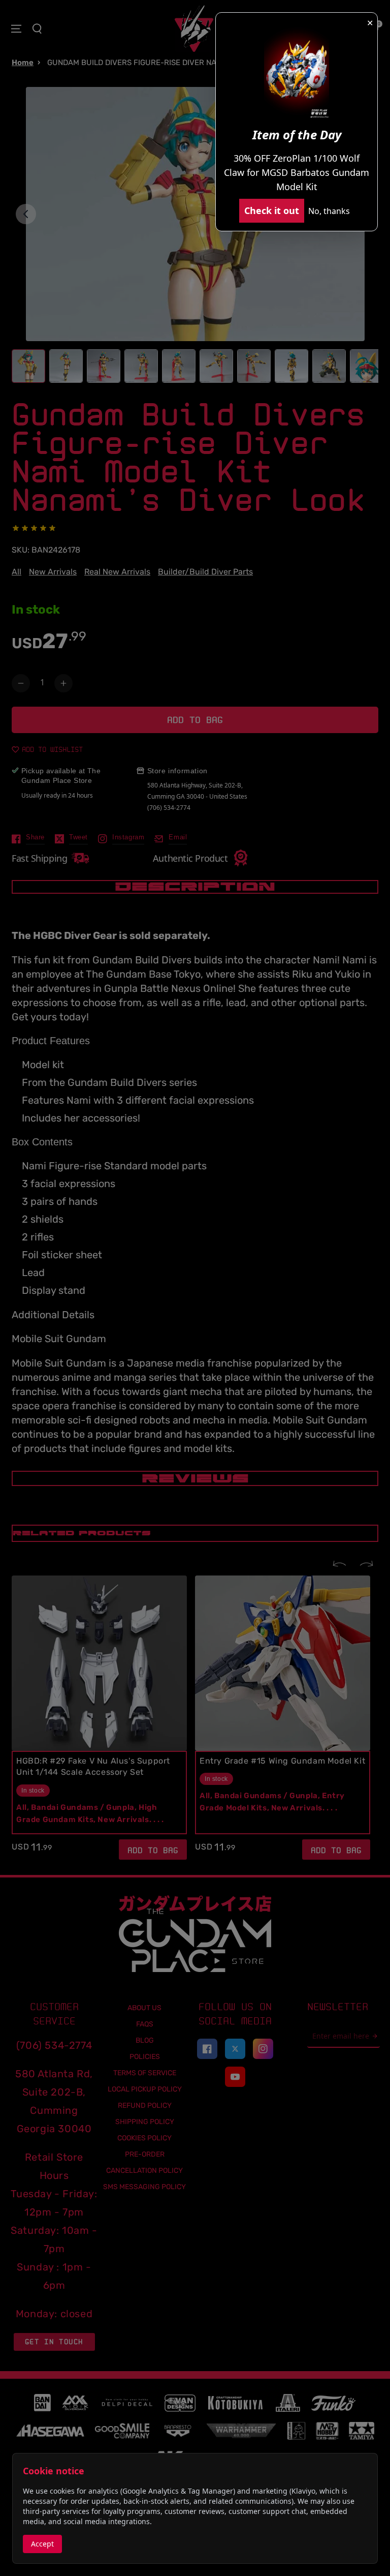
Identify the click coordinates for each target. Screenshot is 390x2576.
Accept (42, 2544)
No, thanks (329, 211)
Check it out (272, 210)
